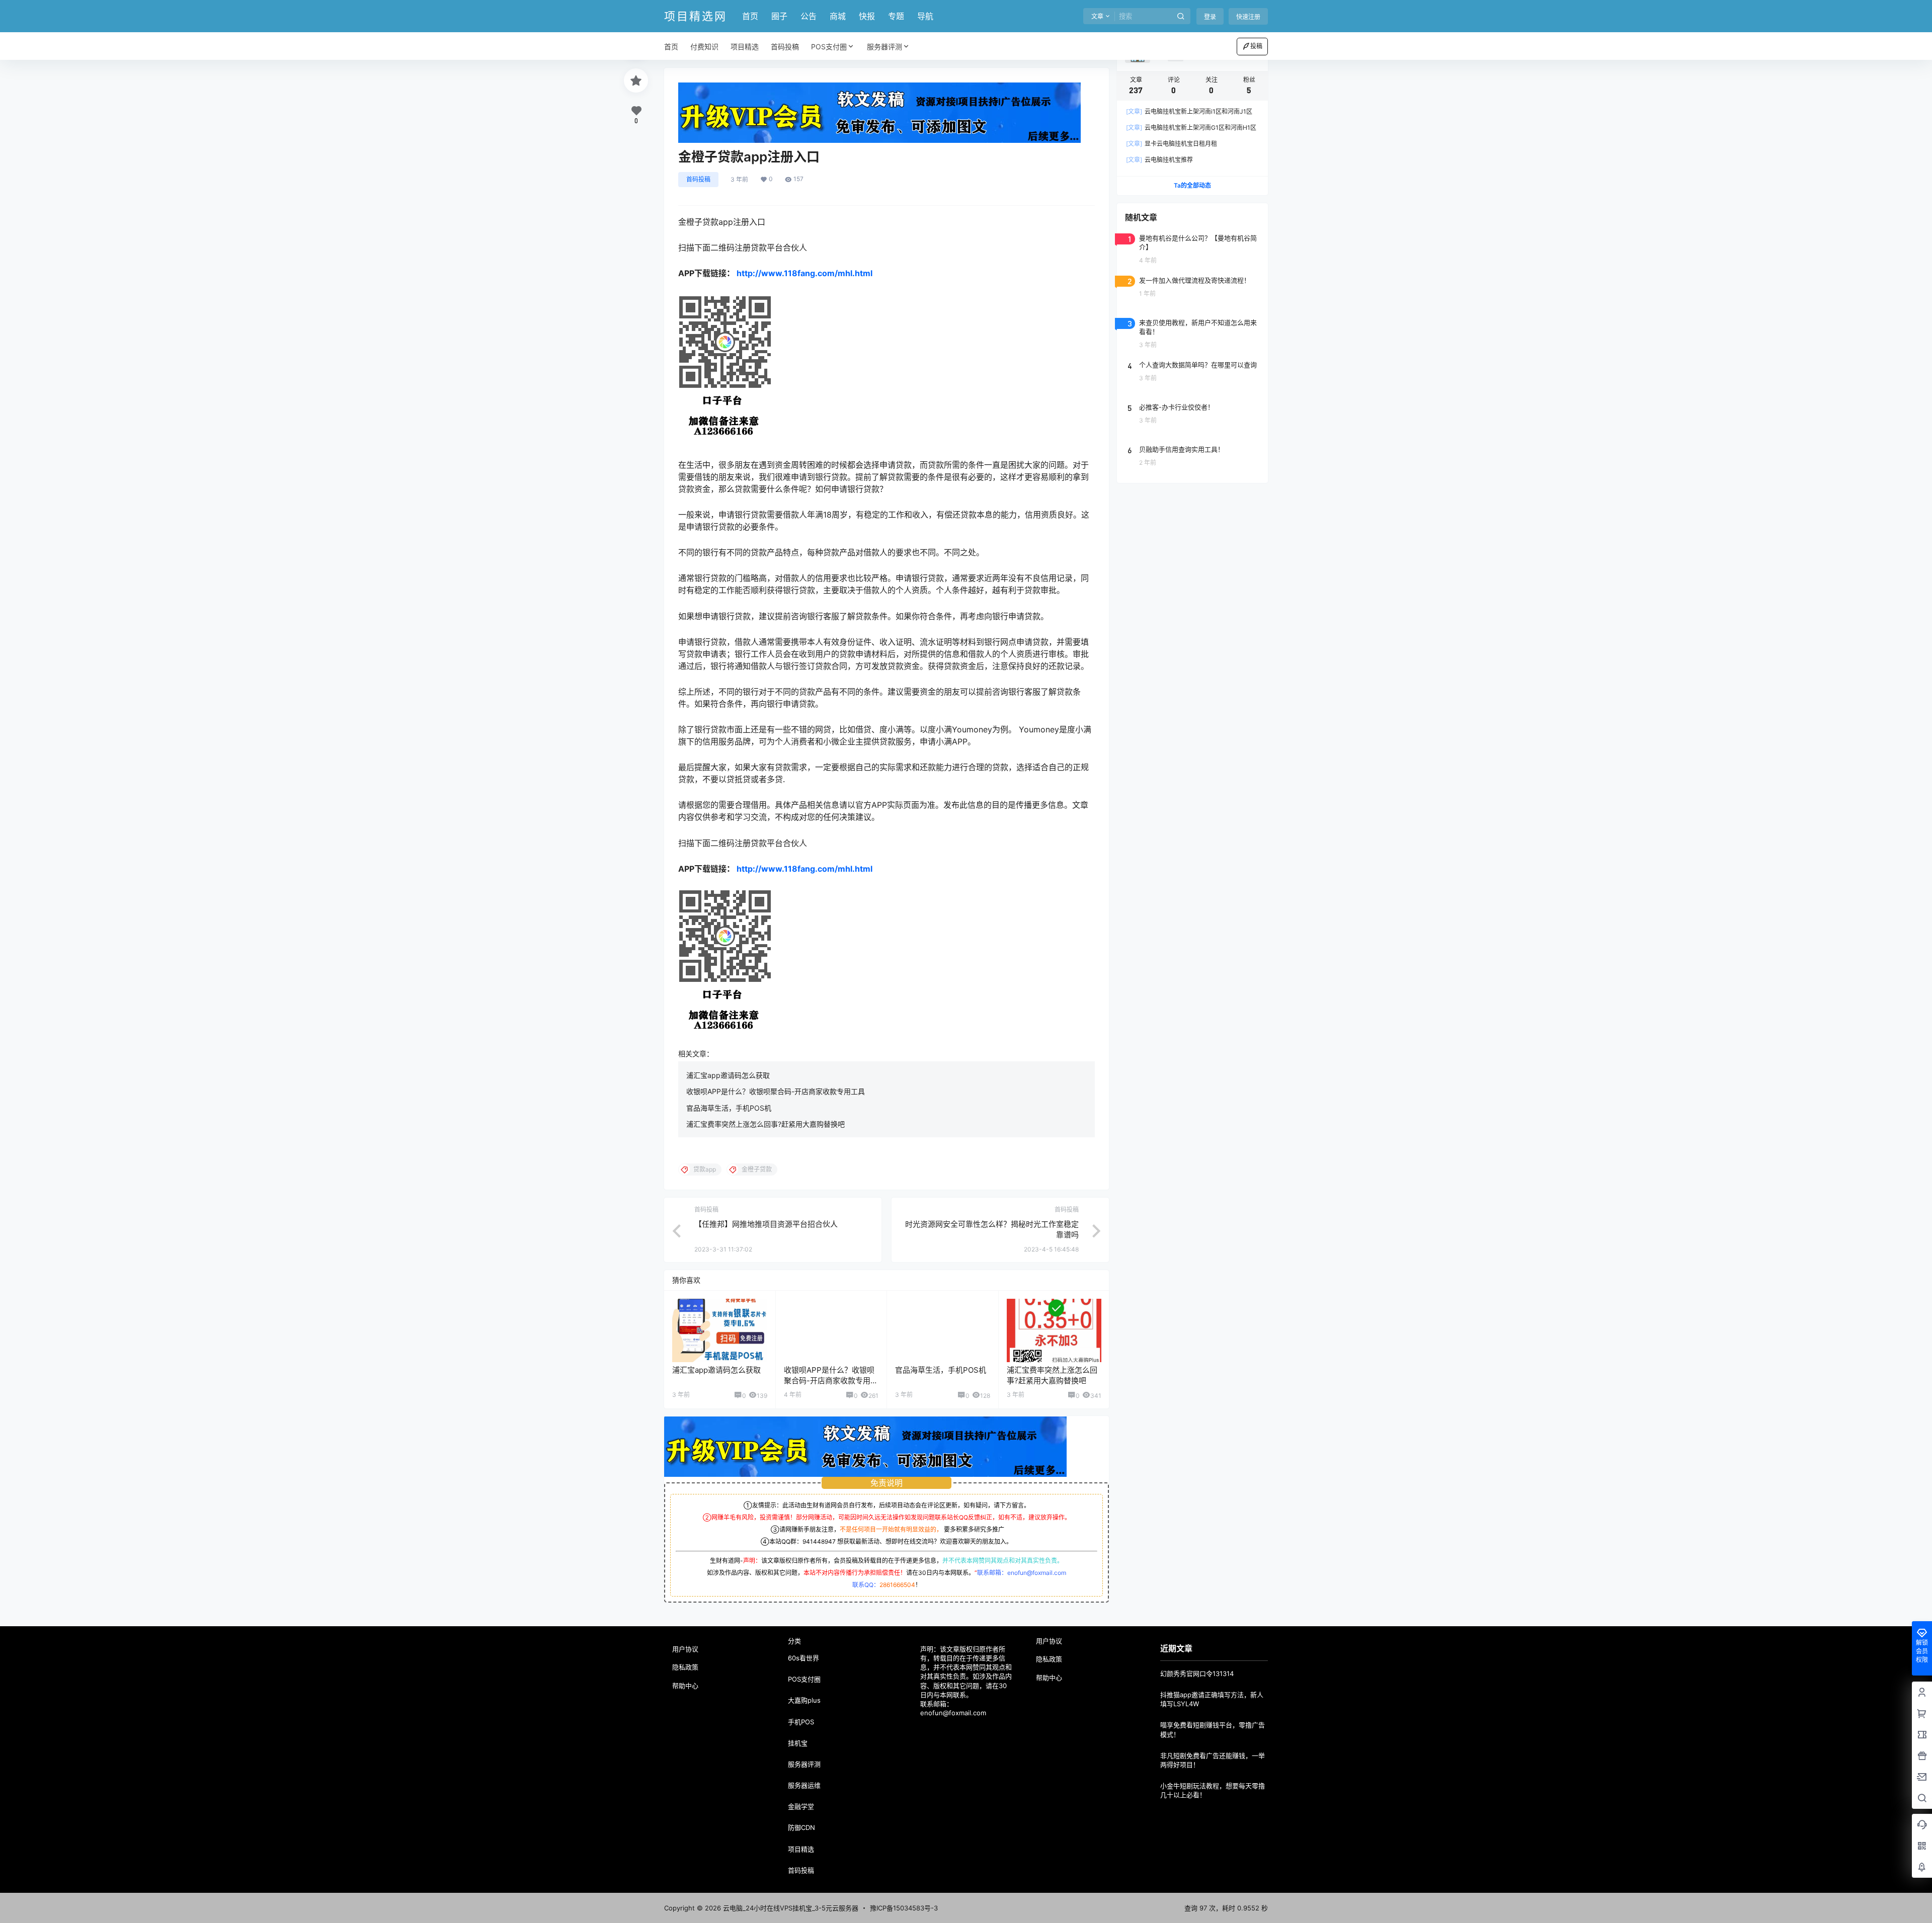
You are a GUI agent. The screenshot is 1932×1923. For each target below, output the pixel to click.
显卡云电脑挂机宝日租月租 (1172, 144)
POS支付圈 (829, 47)
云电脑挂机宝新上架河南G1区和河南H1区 (1191, 128)
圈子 (779, 16)
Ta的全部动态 (1192, 185)
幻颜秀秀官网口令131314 (1197, 1674)
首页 (750, 16)
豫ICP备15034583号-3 (904, 1908)
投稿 (1256, 46)
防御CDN (801, 1827)
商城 (838, 16)
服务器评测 (884, 47)
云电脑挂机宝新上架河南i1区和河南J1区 (1189, 111)
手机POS (801, 1722)
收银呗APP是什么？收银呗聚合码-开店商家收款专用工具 (776, 1091)
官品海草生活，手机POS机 (729, 1108)
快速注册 (1248, 17)
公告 (809, 16)
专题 (896, 16)
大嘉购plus (804, 1700)
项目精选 (801, 1849)
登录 (1210, 17)
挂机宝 (798, 1743)
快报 (867, 16)
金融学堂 (801, 1806)
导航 (925, 16)
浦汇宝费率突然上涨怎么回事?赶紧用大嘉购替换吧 (766, 1124)
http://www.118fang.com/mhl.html (804, 273)
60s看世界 (803, 1658)
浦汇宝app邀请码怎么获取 (728, 1075)
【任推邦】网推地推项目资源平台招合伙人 (766, 1224)
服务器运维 (804, 1785)
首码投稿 (698, 179)
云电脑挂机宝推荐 (1159, 160)
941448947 (819, 1541)
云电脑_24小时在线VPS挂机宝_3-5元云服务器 (790, 1908)
